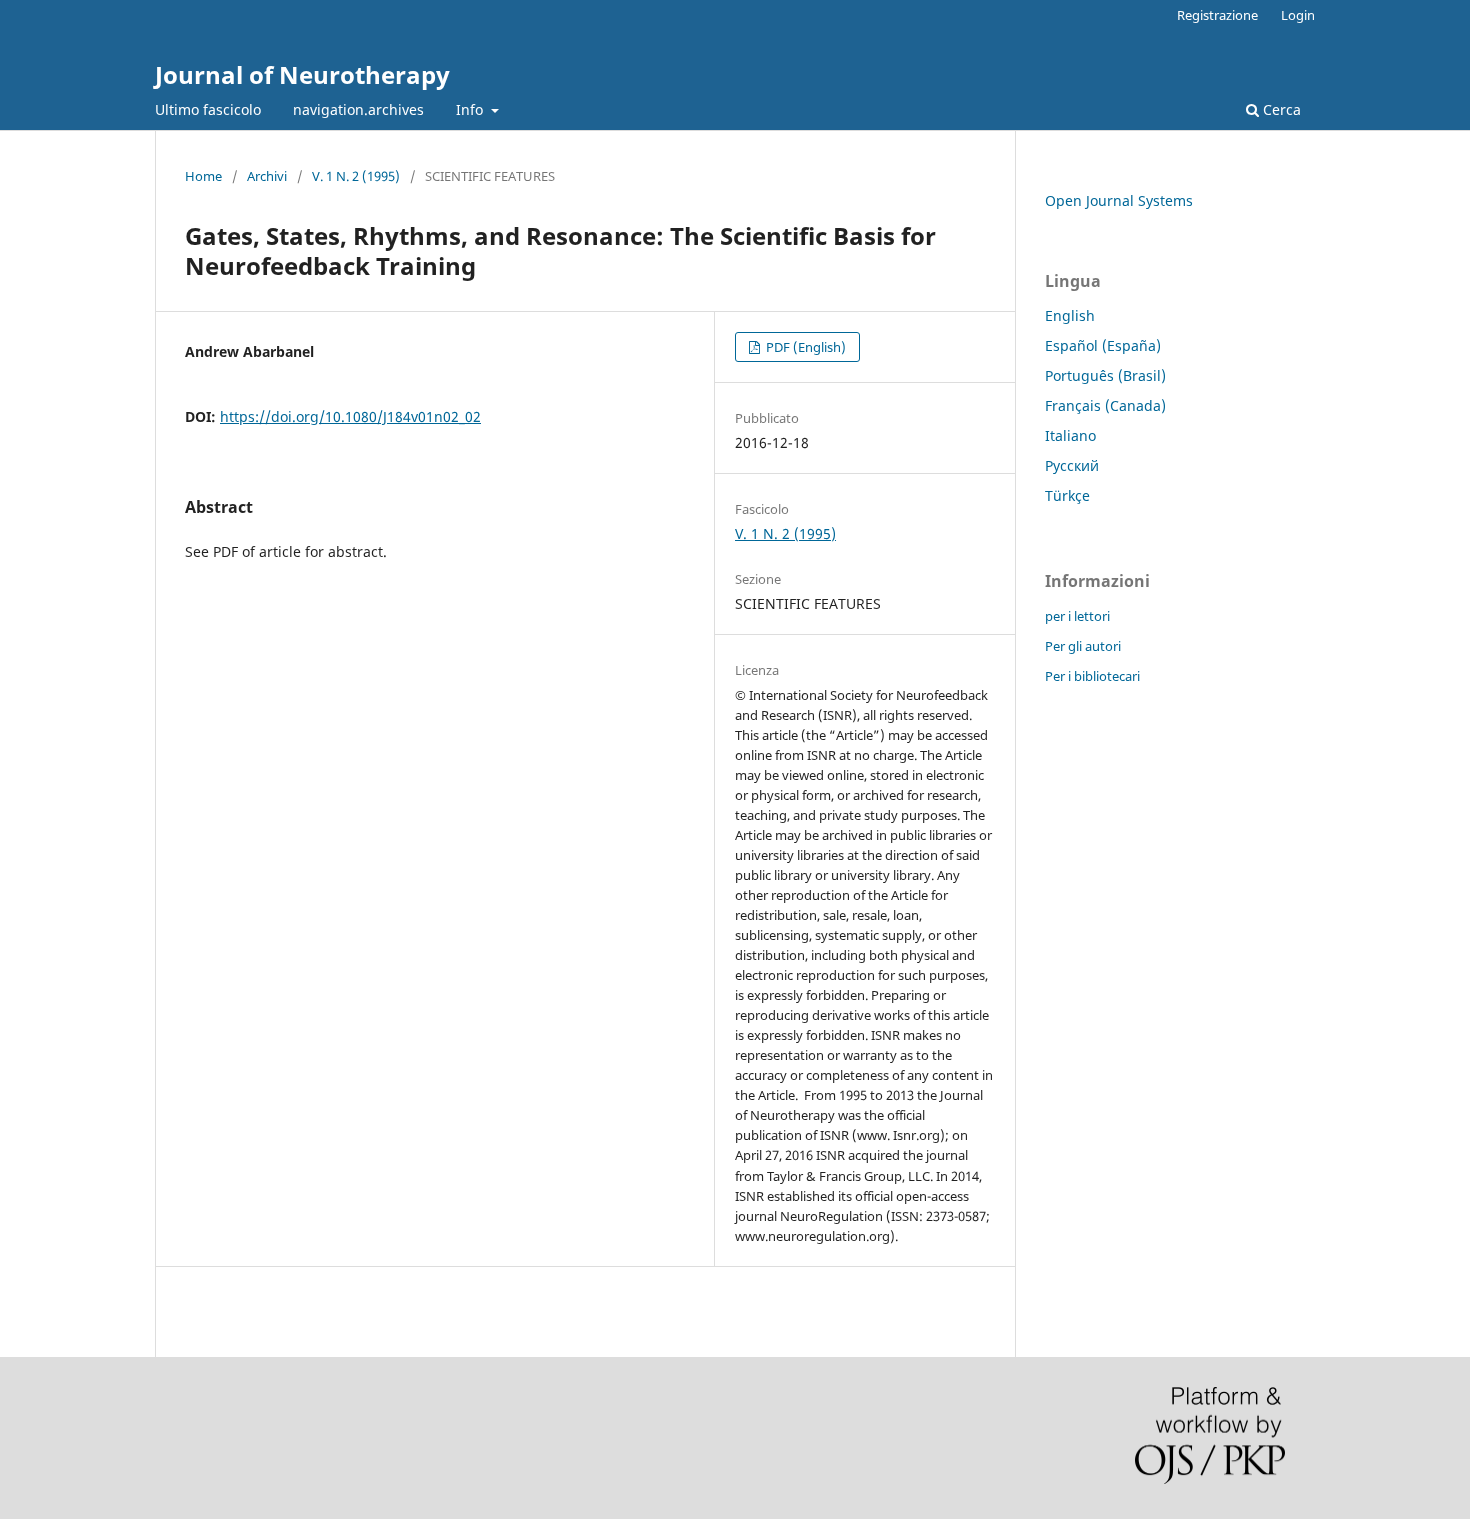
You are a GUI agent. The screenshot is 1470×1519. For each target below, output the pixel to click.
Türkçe (1067, 495)
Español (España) (1103, 345)
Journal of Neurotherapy (302, 74)
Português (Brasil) (1105, 375)
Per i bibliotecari (1092, 676)
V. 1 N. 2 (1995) (356, 176)
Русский (1072, 465)
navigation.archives (358, 109)
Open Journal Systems (1119, 200)
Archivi (267, 176)
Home (203, 176)
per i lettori (1077, 616)
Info (471, 109)
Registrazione (1217, 15)
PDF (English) (804, 347)
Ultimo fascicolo (208, 109)
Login (1298, 15)
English (1070, 315)
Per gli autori (1083, 646)
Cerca (1280, 109)
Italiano (1070, 435)
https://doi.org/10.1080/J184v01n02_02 (350, 416)
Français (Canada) (1105, 405)
